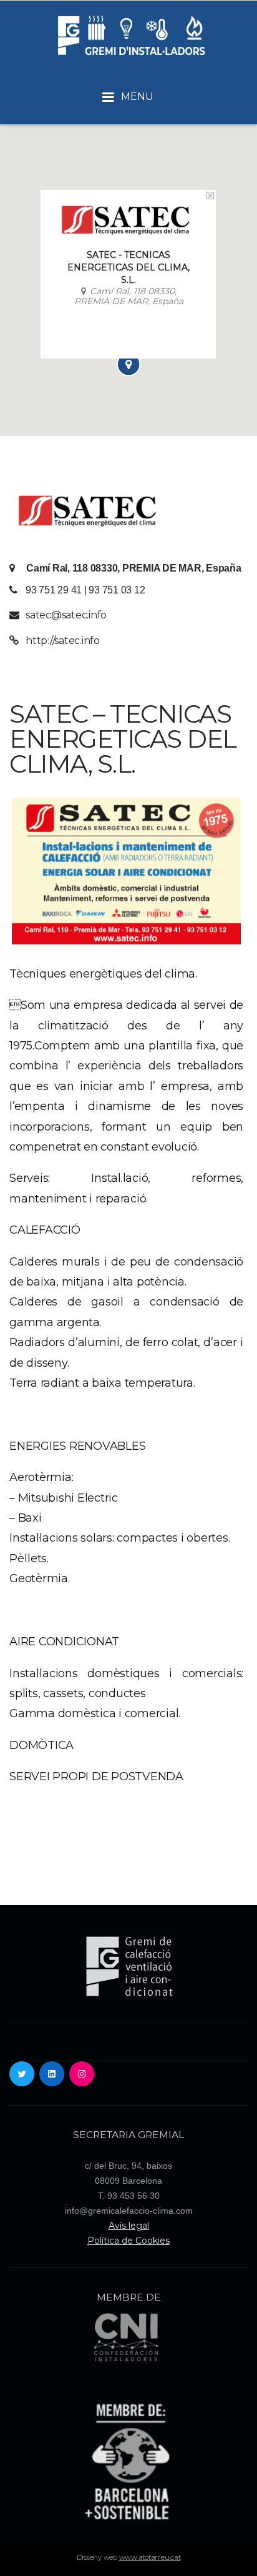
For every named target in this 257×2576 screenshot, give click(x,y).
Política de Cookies (128, 2241)
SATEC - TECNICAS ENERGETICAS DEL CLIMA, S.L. (128, 267)
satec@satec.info (66, 615)
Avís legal (129, 2226)
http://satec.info (63, 641)
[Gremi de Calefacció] (130, 35)
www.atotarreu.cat (150, 2557)
